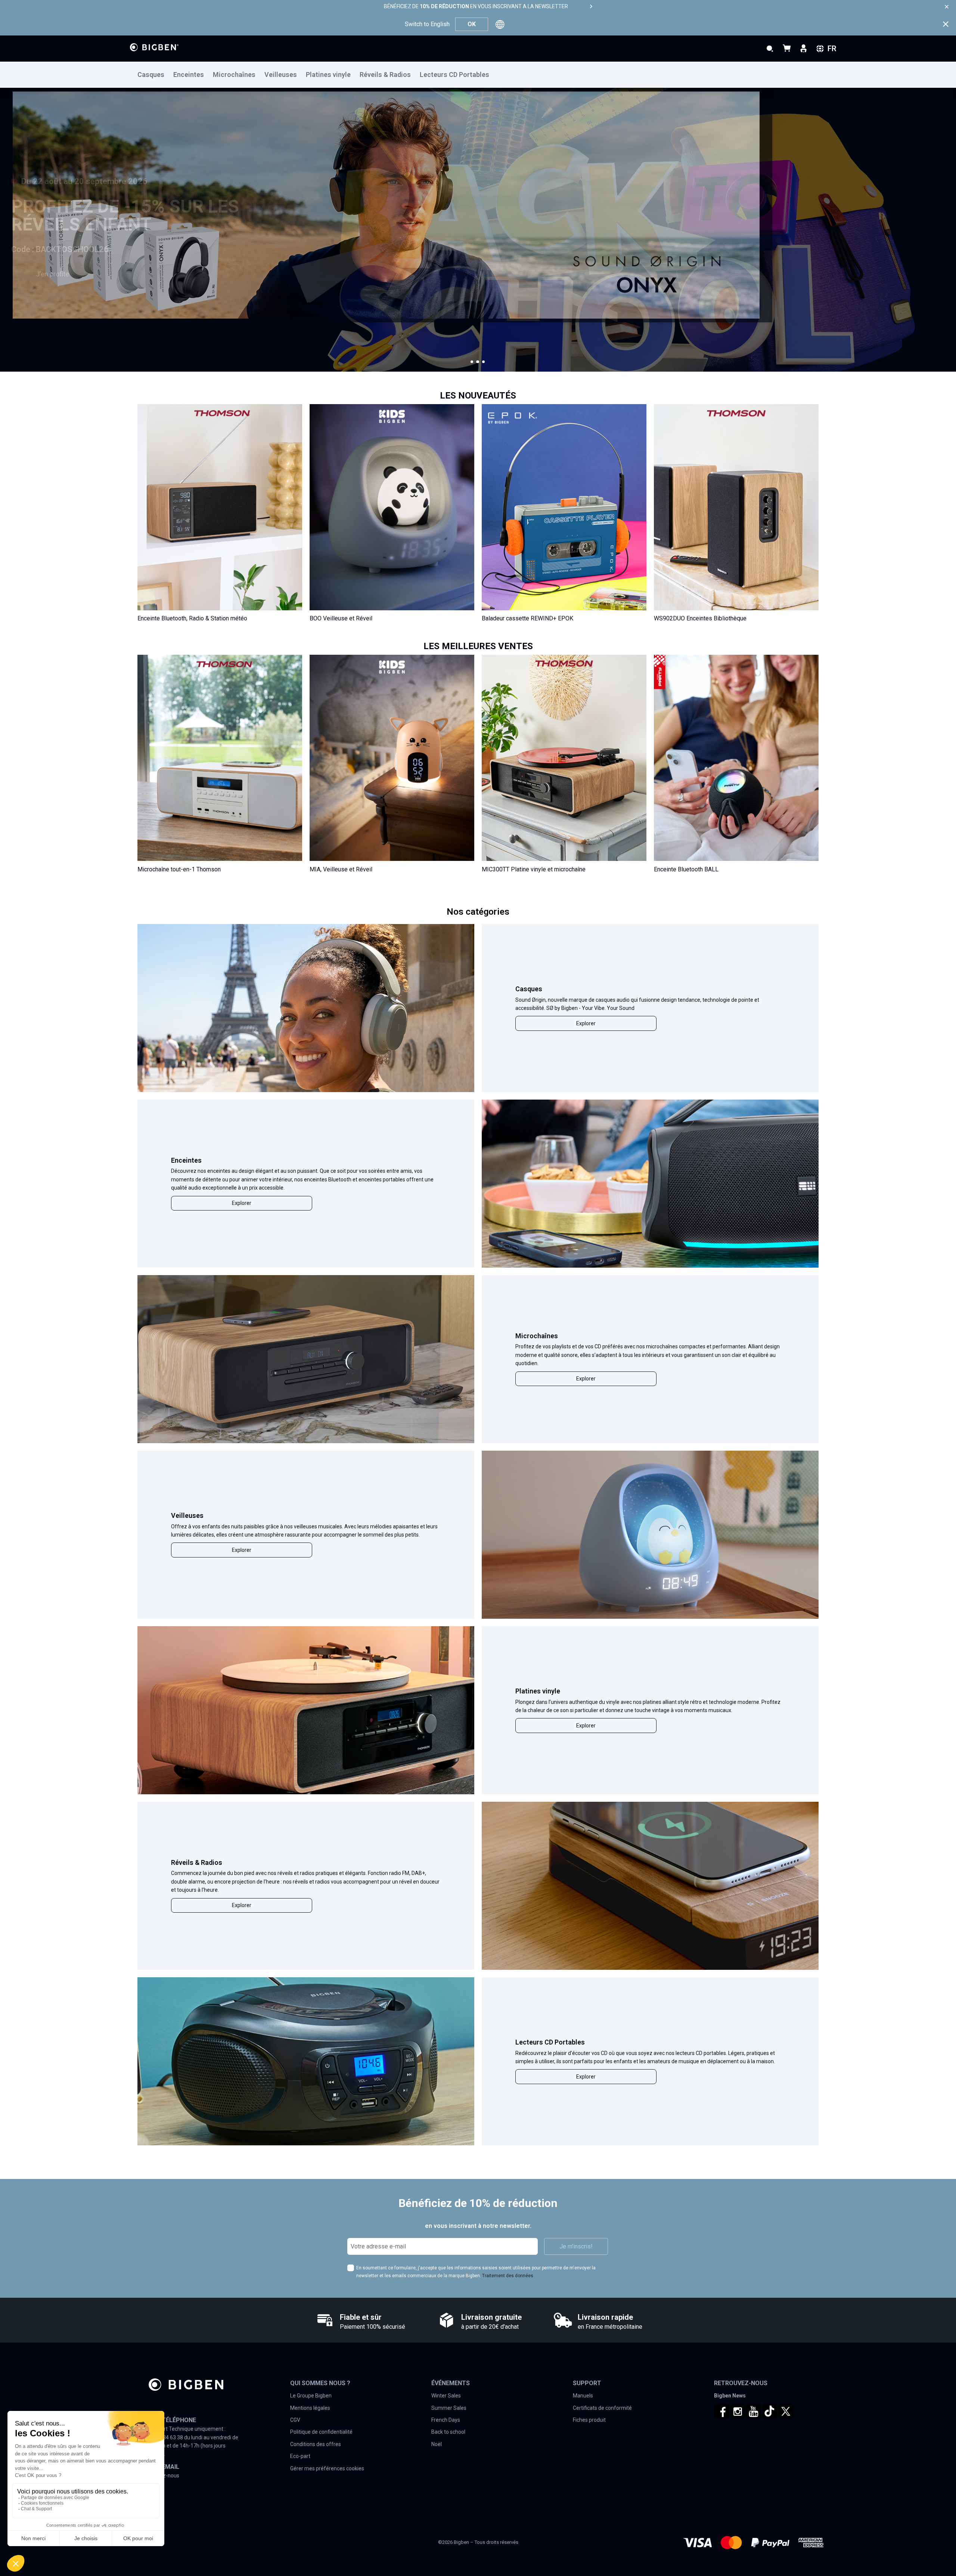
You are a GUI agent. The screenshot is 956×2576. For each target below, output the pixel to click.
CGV (295, 2420)
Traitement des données (508, 2276)
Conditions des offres (316, 2444)
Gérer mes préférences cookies (327, 2468)
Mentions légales (310, 2408)
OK (472, 24)
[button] (472, 362)
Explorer (586, 1023)
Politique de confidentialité (321, 2432)
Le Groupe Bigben (311, 2396)
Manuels (583, 2396)
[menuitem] (155, 75)
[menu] (478, 75)
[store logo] (154, 47)
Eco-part (300, 2456)
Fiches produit (589, 2420)
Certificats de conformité (602, 2408)
